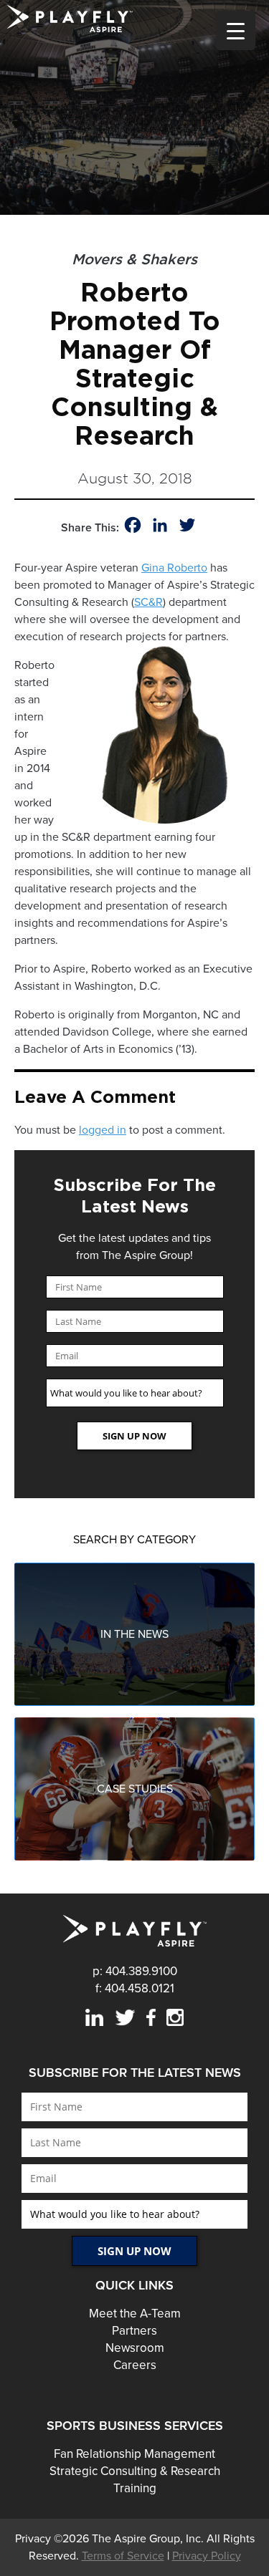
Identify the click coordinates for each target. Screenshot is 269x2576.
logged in (103, 1130)
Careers (135, 2365)
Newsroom (135, 2348)
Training (135, 2488)
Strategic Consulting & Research (135, 2471)
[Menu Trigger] (236, 30)
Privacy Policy (207, 2556)
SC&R (148, 602)
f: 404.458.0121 (135, 1988)
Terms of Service (123, 2556)
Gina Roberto (174, 568)
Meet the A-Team (135, 2314)
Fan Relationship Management (134, 2454)
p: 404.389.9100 (135, 1971)
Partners (134, 2331)
